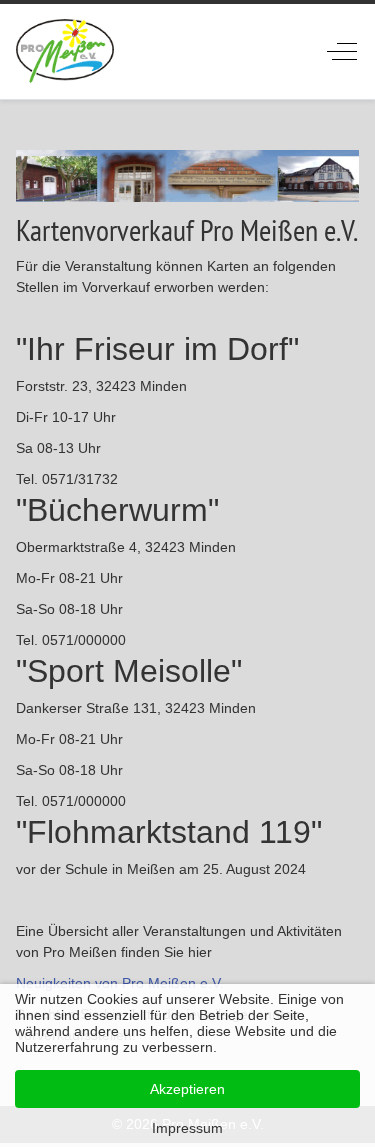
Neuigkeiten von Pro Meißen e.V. (120, 983)
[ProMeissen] (65, 51)
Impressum (187, 1128)
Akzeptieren (187, 1089)
